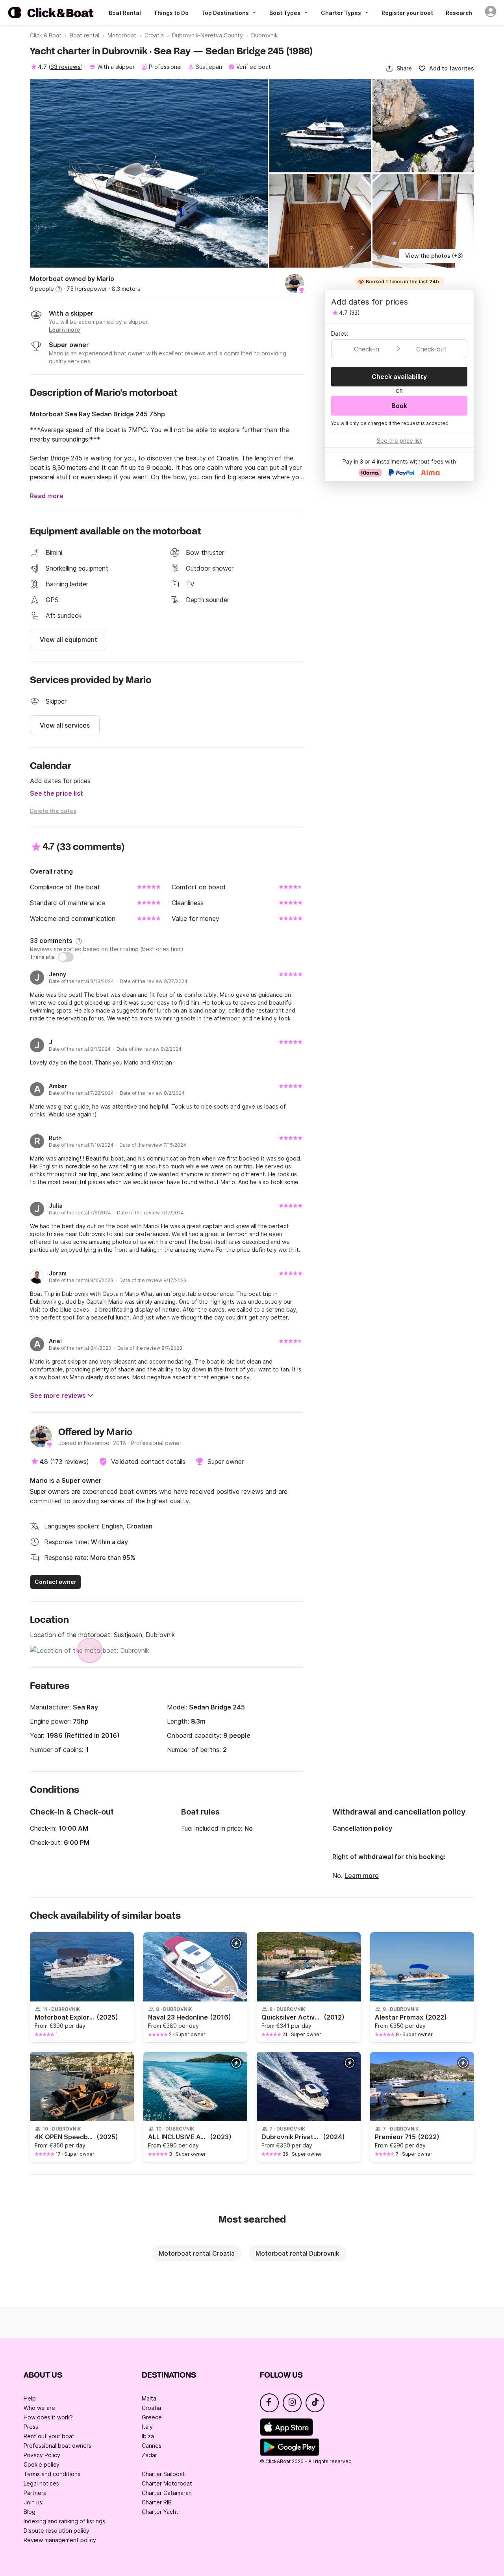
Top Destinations (225, 13)
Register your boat (407, 13)
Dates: (340, 334)
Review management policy (60, 2540)
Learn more (362, 1876)
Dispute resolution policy (57, 2531)
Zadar (149, 2455)
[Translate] (66, 957)
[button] (399, 68)
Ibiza (148, 2436)
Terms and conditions (52, 2474)
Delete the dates (53, 811)
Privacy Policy (42, 2455)
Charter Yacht (160, 2512)
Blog (30, 2512)
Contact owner (56, 1582)
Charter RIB (157, 2502)
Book (399, 406)
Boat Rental (125, 13)
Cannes (152, 2446)
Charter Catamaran (167, 2493)
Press (31, 2427)
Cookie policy (42, 2464)
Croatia (151, 2408)
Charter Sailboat (163, 2474)
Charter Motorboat (167, 2483)
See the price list (57, 793)
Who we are (39, 2408)
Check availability (399, 377)
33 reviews (66, 67)
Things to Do (171, 13)
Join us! (34, 2502)
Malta (149, 2398)
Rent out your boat (49, 2436)
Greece (152, 2417)
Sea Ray (85, 1707)
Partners (35, 2493)
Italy (147, 2427)
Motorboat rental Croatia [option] (197, 2253)
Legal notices (41, 2483)
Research (459, 13)
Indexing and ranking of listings (64, 2521)
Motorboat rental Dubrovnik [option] (297, 2253)
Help (30, 2398)
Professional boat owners (57, 2446)
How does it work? (48, 2417)
